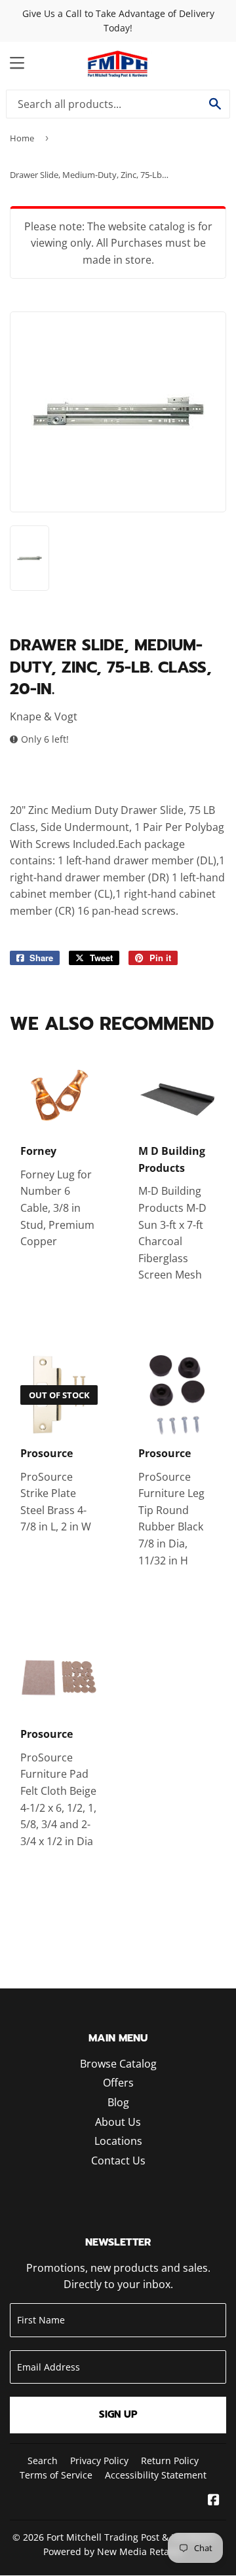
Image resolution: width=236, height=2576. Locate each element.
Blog (118, 2102)
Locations (118, 2141)
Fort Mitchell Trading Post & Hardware (130, 2537)
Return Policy (170, 2461)
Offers (118, 2083)
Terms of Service (56, 2475)
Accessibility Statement (156, 2475)
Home (22, 138)
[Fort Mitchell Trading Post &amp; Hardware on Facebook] (214, 2501)
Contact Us (118, 2161)
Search (43, 2461)
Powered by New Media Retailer (113, 2551)
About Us (118, 2122)
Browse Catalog (118, 2064)
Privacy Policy (99, 2461)
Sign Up (118, 2414)
